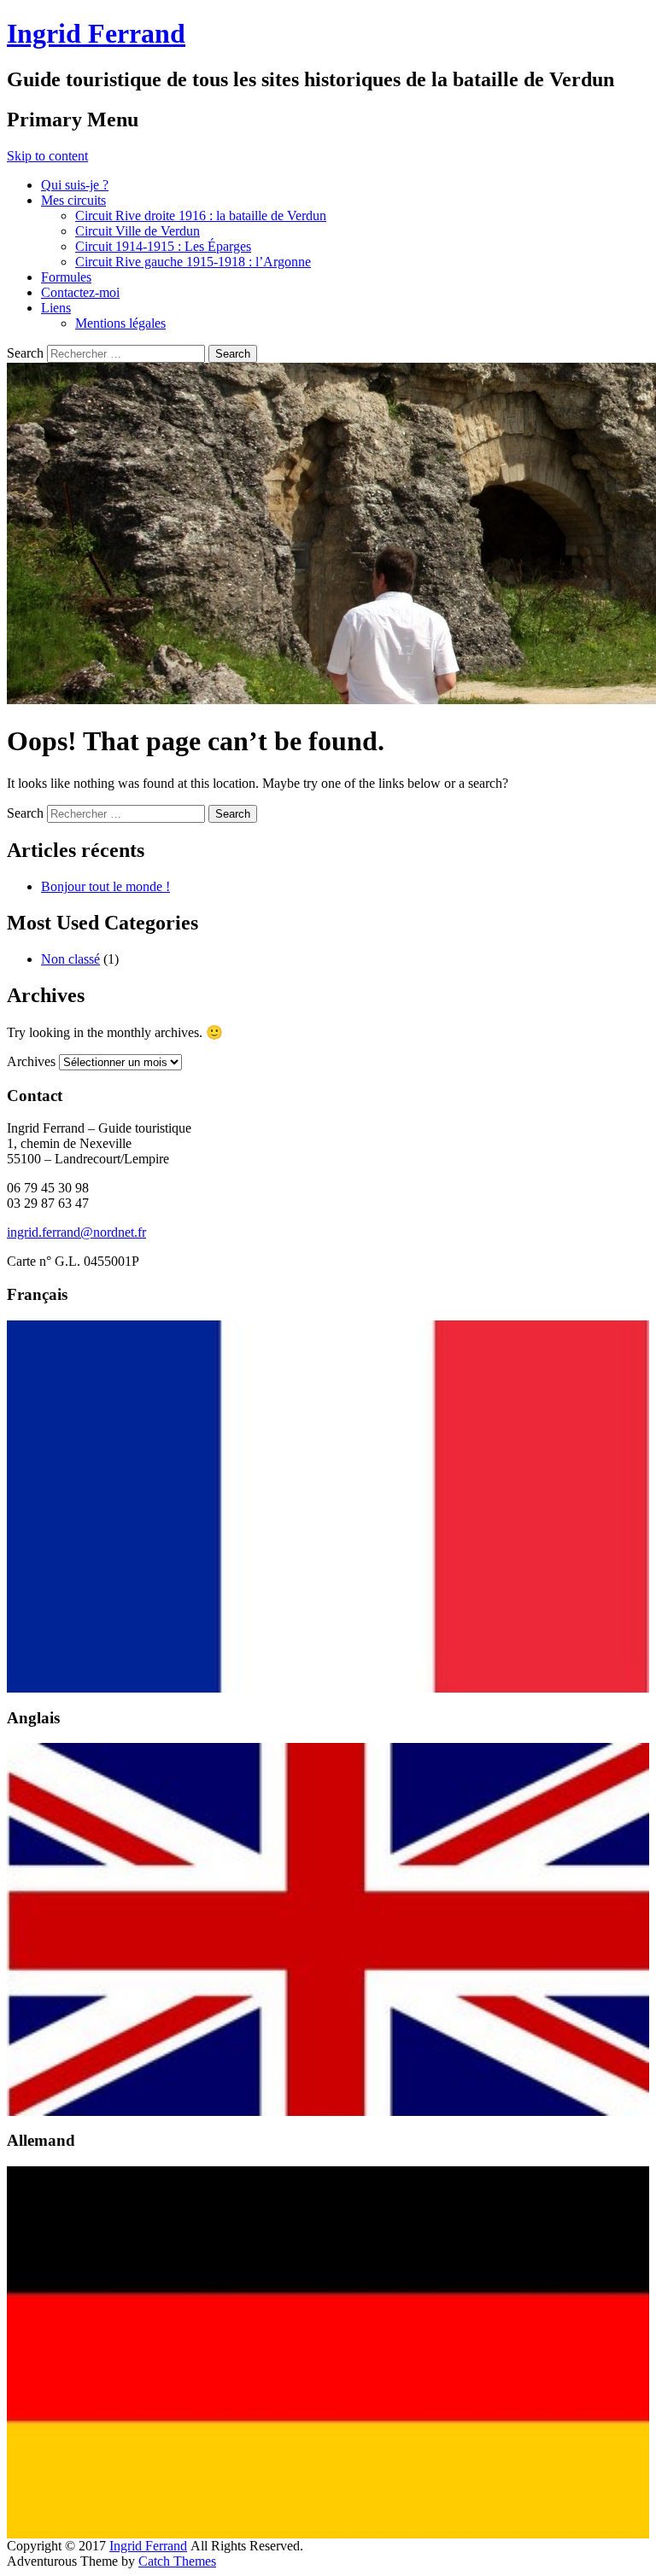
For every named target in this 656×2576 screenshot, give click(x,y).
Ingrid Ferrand (96, 33)
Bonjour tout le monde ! (105, 886)
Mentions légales (120, 323)
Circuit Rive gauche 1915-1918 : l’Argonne (193, 262)
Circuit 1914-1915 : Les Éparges (163, 246)
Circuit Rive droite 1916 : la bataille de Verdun (201, 216)
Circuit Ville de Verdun (138, 231)
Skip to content (47, 156)
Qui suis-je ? (75, 185)
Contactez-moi (80, 292)
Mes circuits (73, 200)
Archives (31, 1061)
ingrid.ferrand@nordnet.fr (76, 1232)
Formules (66, 277)
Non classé (70, 959)
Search (25, 353)
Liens (56, 308)
